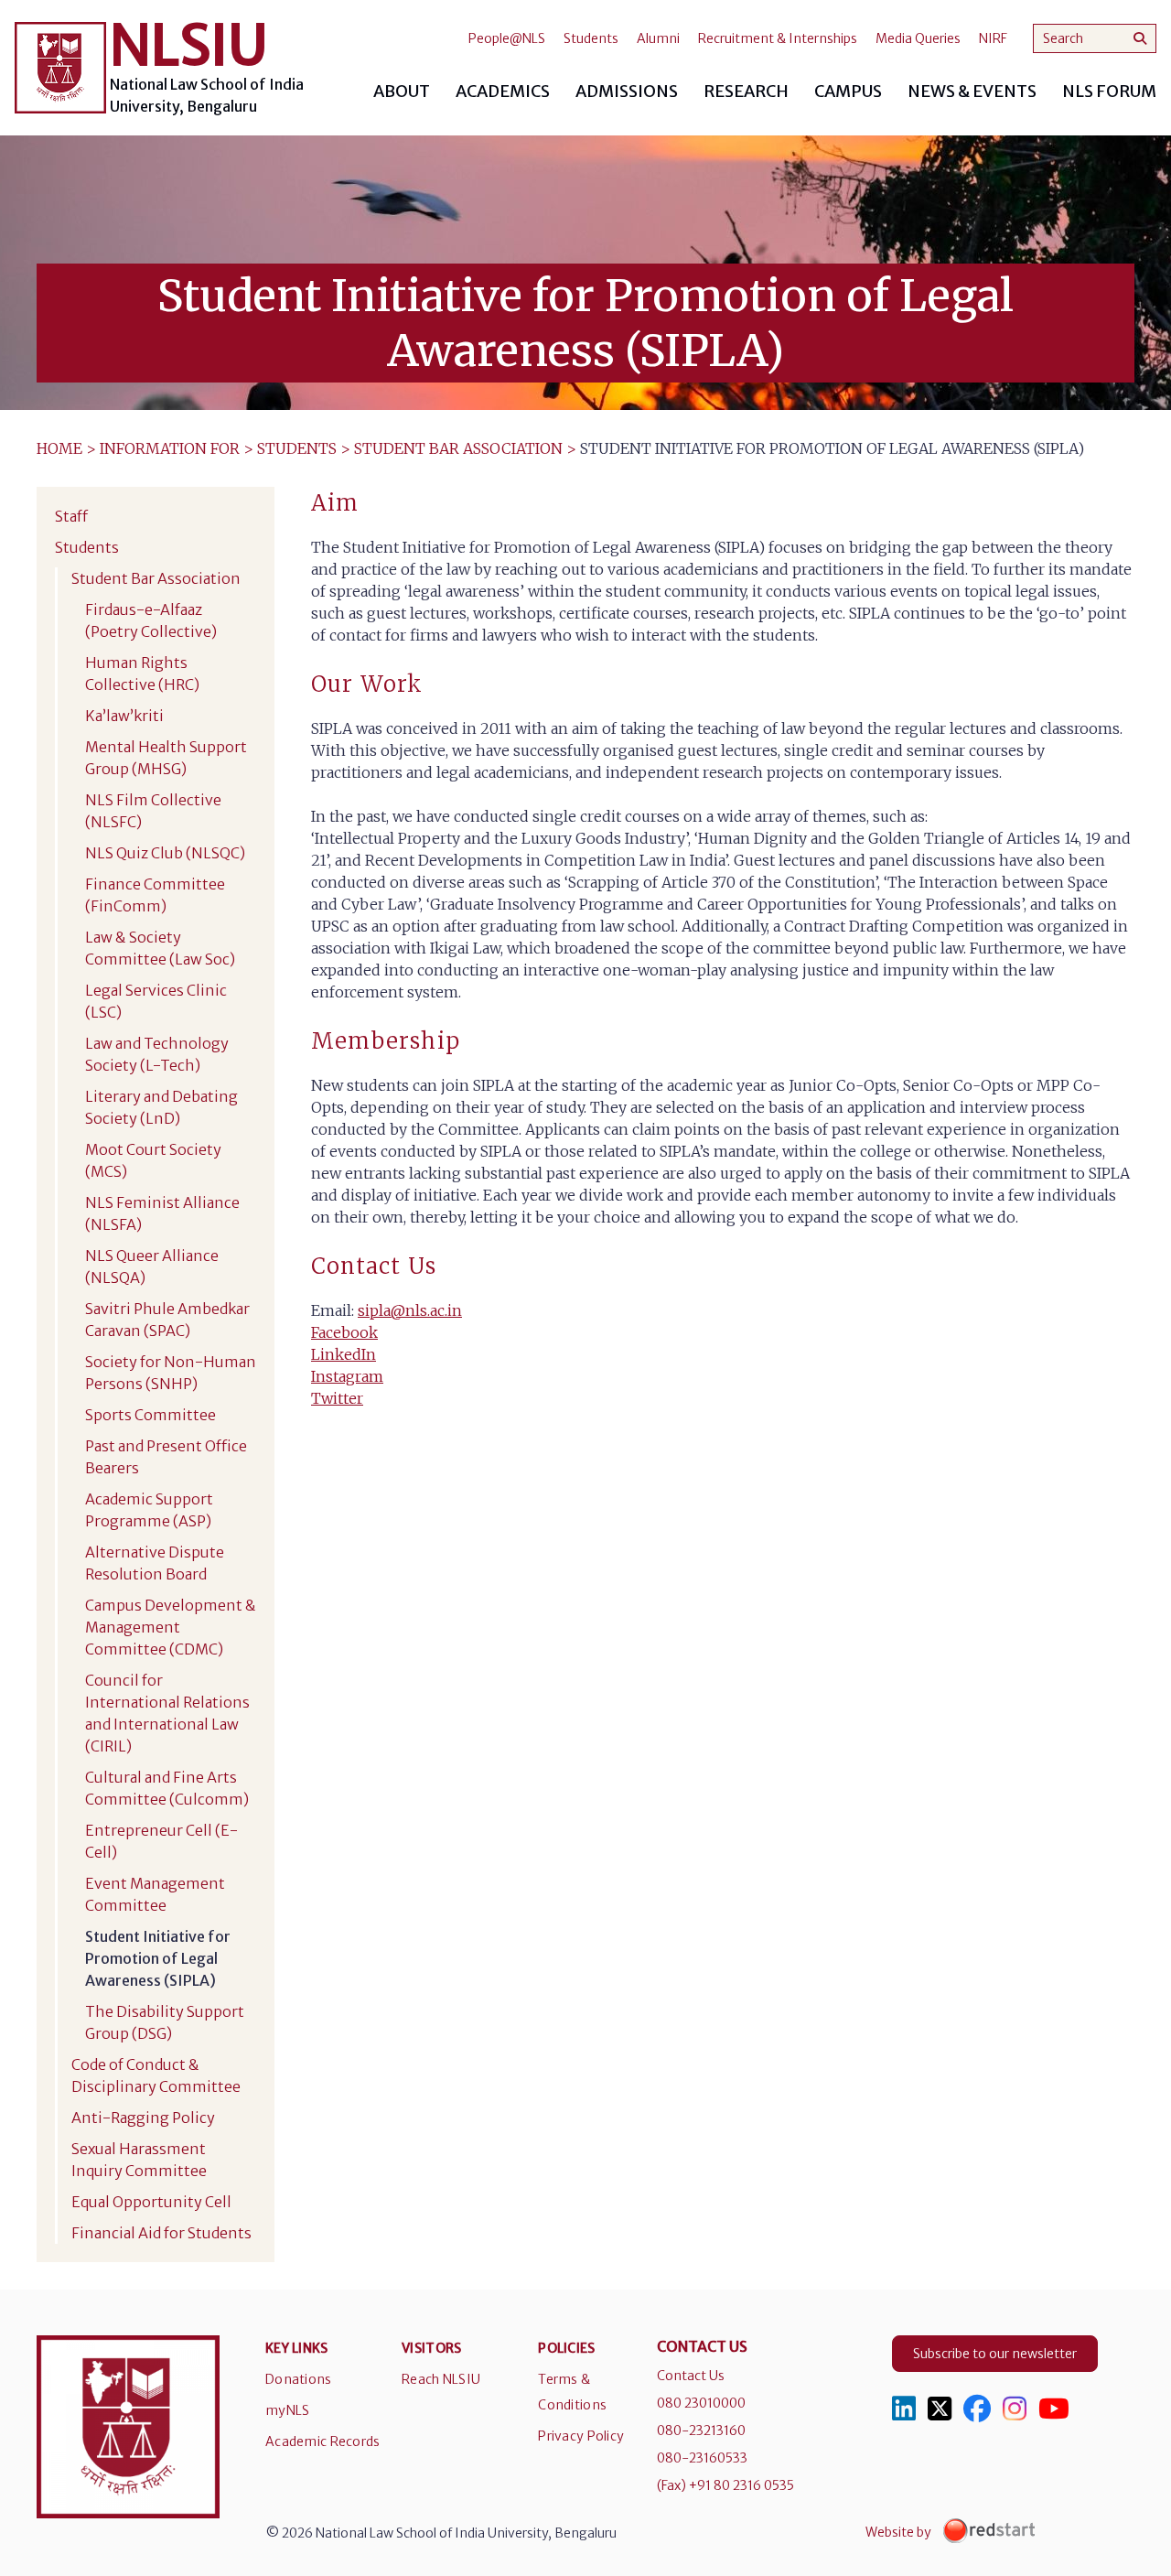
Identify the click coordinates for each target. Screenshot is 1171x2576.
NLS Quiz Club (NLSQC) (165, 853)
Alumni (658, 38)
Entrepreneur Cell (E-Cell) (161, 1841)
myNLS (287, 2410)
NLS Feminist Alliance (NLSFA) (162, 1213)
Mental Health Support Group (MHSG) (166, 758)
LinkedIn (344, 1354)
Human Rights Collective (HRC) (142, 674)
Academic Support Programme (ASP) (149, 1510)
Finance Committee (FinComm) (155, 895)
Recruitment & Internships (778, 38)
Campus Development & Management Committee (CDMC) (171, 1627)
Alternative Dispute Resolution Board (155, 1563)
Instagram (347, 1376)
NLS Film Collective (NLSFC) (153, 811)
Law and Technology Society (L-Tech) (157, 1054)
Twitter (337, 1398)
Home (59, 448)
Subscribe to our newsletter (995, 2354)
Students (591, 38)
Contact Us (691, 2376)
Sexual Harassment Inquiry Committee (139, 2160)
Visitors (431, 2348)
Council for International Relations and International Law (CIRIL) (167, 1713)
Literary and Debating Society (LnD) (161, 1107)
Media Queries (918, 38)
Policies (566, 2348)
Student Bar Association (458, 448)
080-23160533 (702, 2458)
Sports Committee (150, 1415)
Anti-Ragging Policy (143, 2118)
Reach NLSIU (441, 2379)
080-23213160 (701, 2430)
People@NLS (507, 38)
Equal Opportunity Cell (151, 2202)
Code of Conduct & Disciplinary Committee (156, 2075)
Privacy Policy (581, 2436)
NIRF (993, 38)
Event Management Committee (155, 1894)
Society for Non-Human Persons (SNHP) (171, 1373)
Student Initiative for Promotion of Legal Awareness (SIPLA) (158, 1958)
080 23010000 (701, 2403)
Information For (170, 448)
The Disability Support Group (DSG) (165, 2022)
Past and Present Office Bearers (166, 1457)
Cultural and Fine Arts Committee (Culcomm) (167, 1788)
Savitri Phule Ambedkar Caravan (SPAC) (167, 1320)
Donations (299, 2379)
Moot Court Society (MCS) (153, 1160)
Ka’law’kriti (124, 716)
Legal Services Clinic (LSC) (156, 1001)
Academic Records (322, 2441)
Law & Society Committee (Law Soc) (160, 948)
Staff (71, 516)
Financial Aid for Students (161, 2233)
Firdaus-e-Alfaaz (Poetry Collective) (151, 620)
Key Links (297, 2348)
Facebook (344, 1332)
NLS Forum (1109, 91)
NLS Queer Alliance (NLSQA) (152, 1266)
